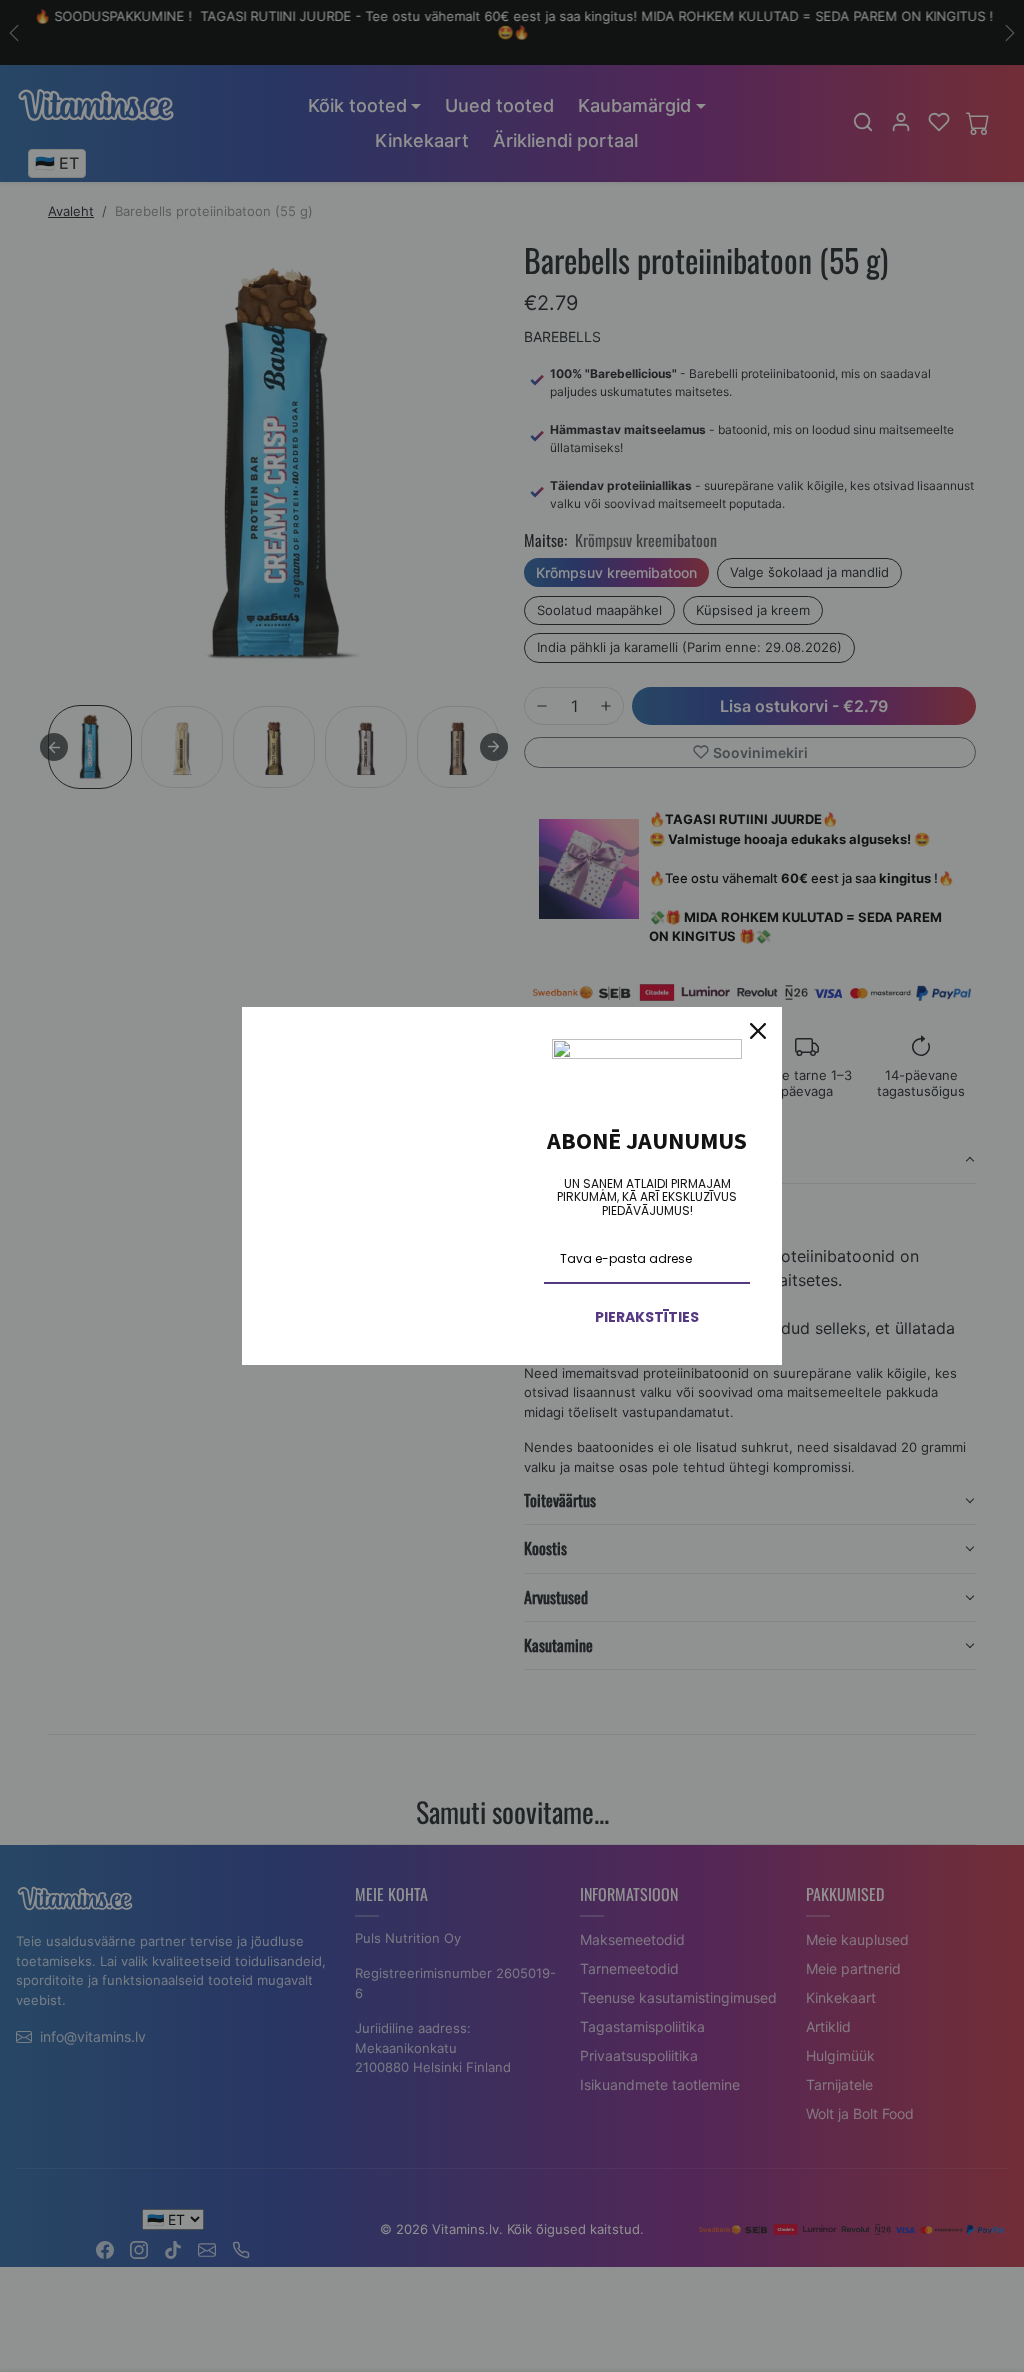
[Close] (758, 1031)
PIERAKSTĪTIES (647, 1317)
